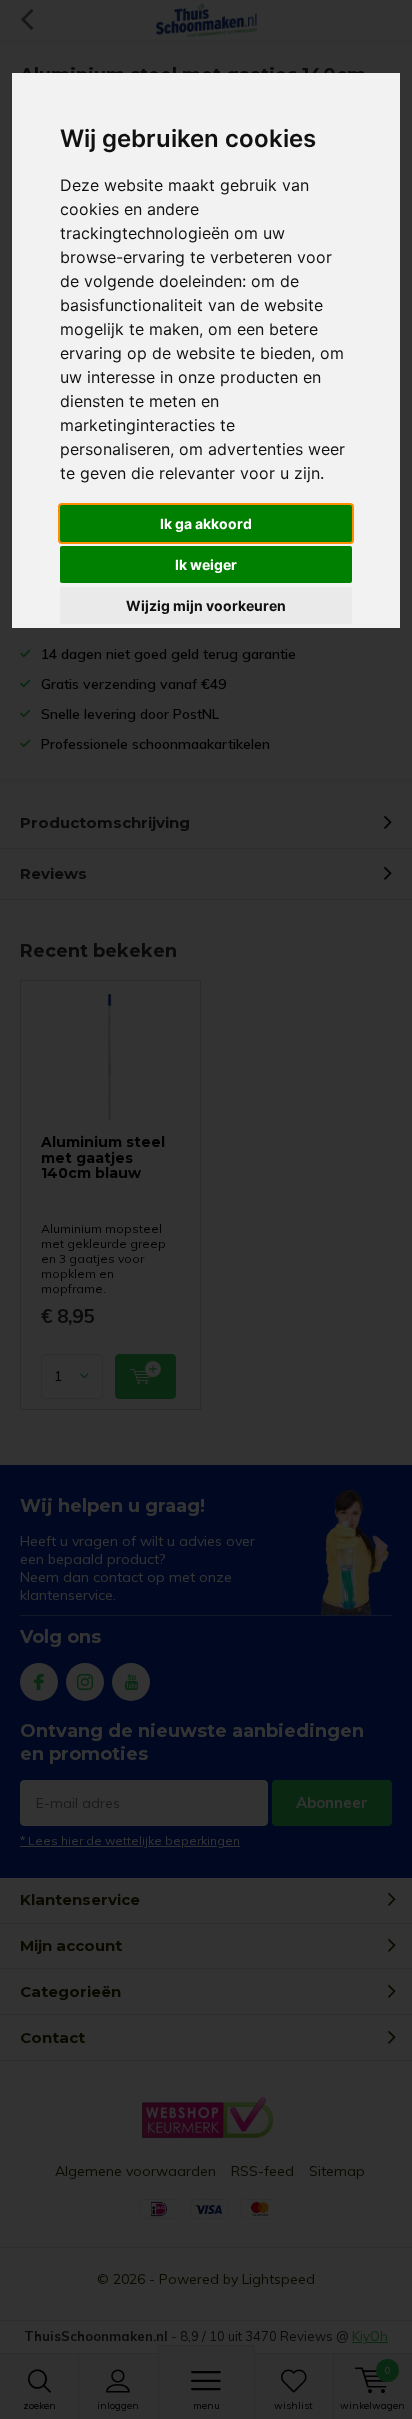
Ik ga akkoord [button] (206, 523)
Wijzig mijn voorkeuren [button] (206, 605)
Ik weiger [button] (206, 564)
